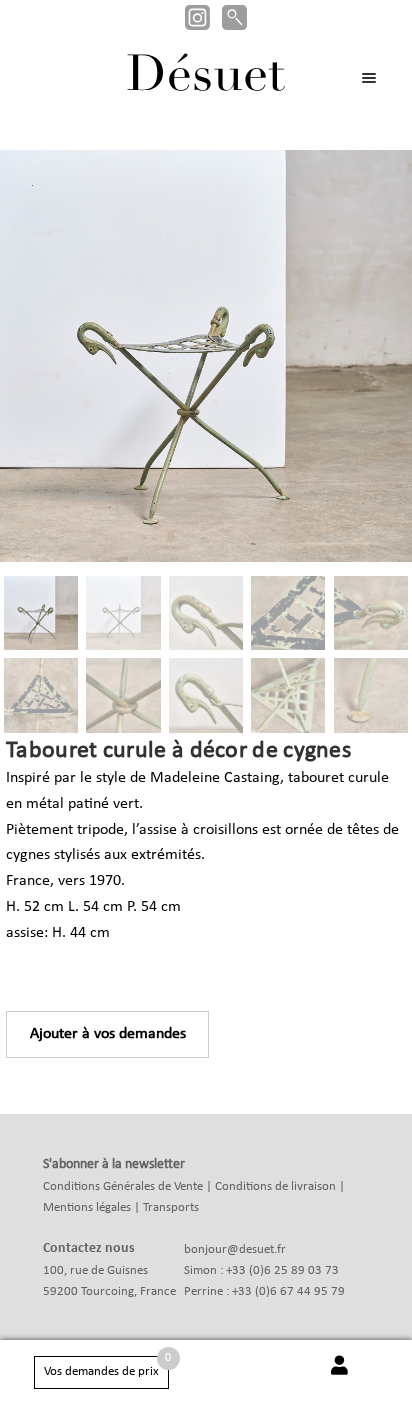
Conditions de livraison (275, 1186)
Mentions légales (87, 1207)
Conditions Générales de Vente (123, 1186)
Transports (171, 1207)
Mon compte (339, 1376)
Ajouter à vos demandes (108, 1034)
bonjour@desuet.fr (235, 1249)
